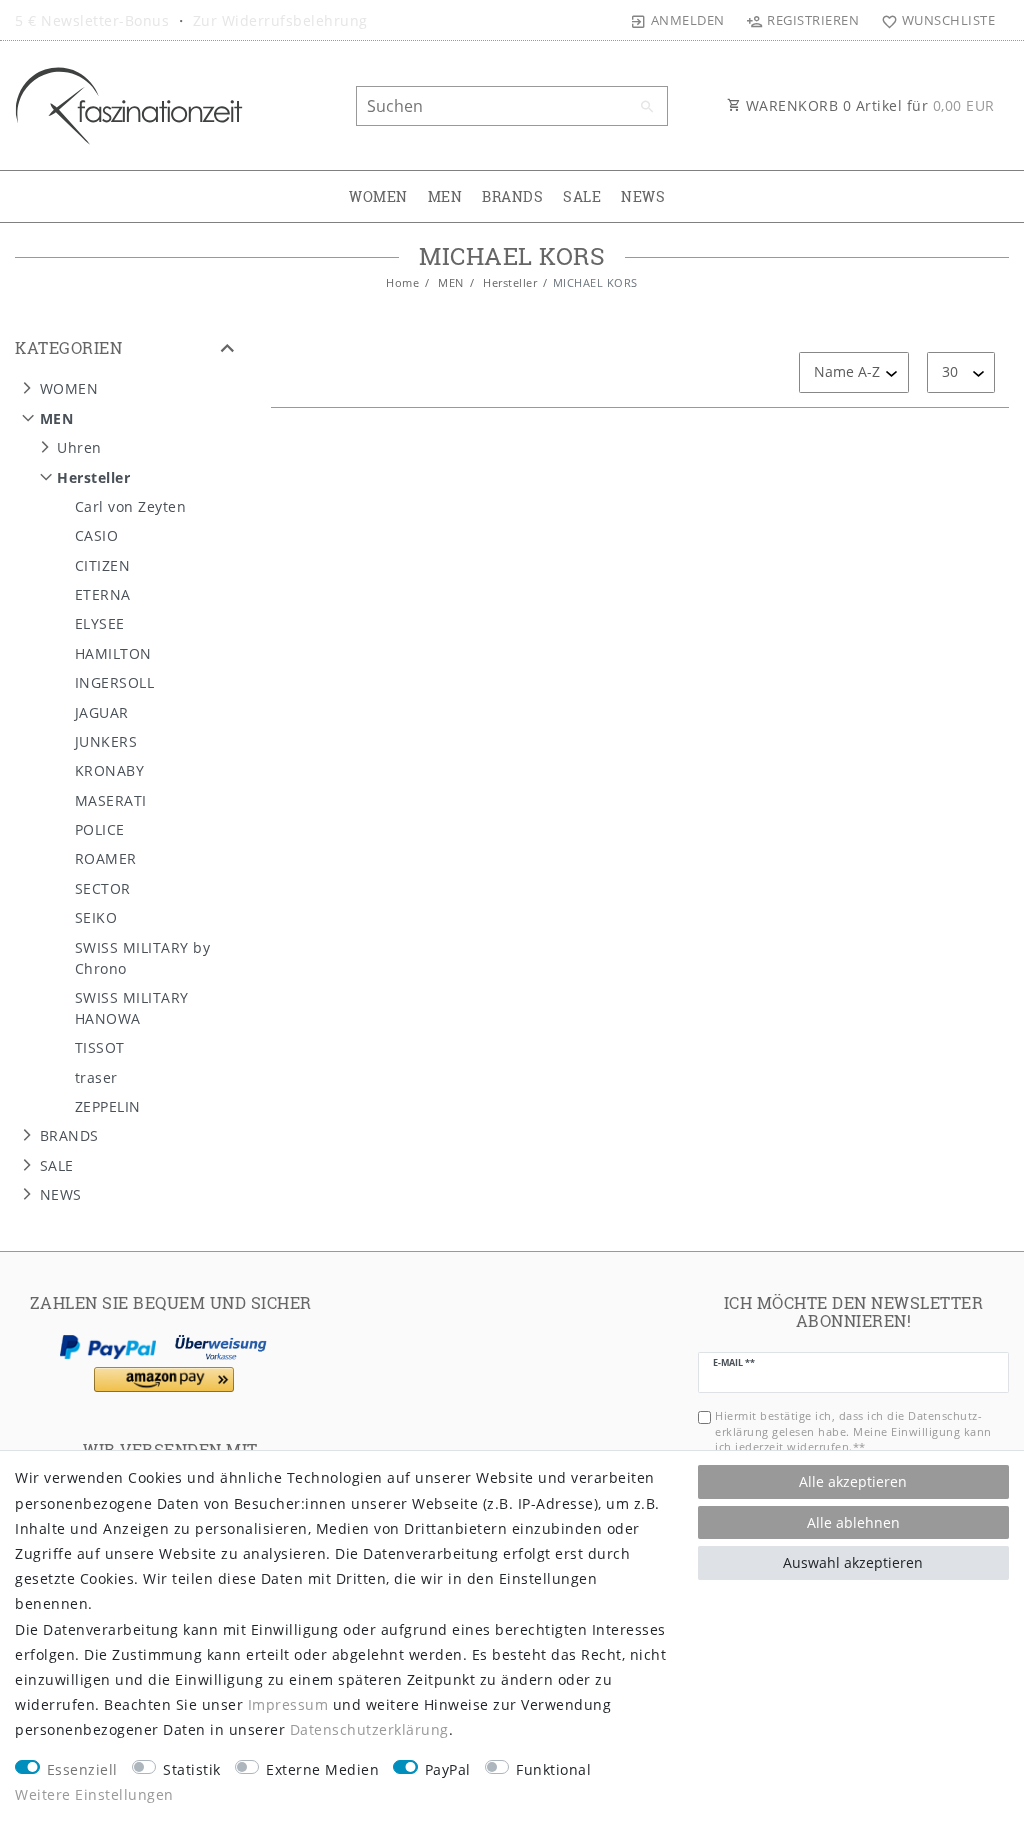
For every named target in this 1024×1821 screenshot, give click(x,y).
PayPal (448, 1769)
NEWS (643, 196)
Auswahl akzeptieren (853, 1562)
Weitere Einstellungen (94, 1794)
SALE (582, 196)
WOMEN (378, 196)
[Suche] (648, 107)
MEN (445, 196)
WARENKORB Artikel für (868, 105)
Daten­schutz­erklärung (369, 1729)
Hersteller (509, 282)
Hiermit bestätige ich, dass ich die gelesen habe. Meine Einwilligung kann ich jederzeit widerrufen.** (853, 1431)
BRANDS (512, 196)
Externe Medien (322, 1769)
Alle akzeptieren (853, 1481)
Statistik (192, 1769)
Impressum (288, 1704)
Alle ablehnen (853, 1522)
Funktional (553, 1769)
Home (402, 282)
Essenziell (82, 1769)
